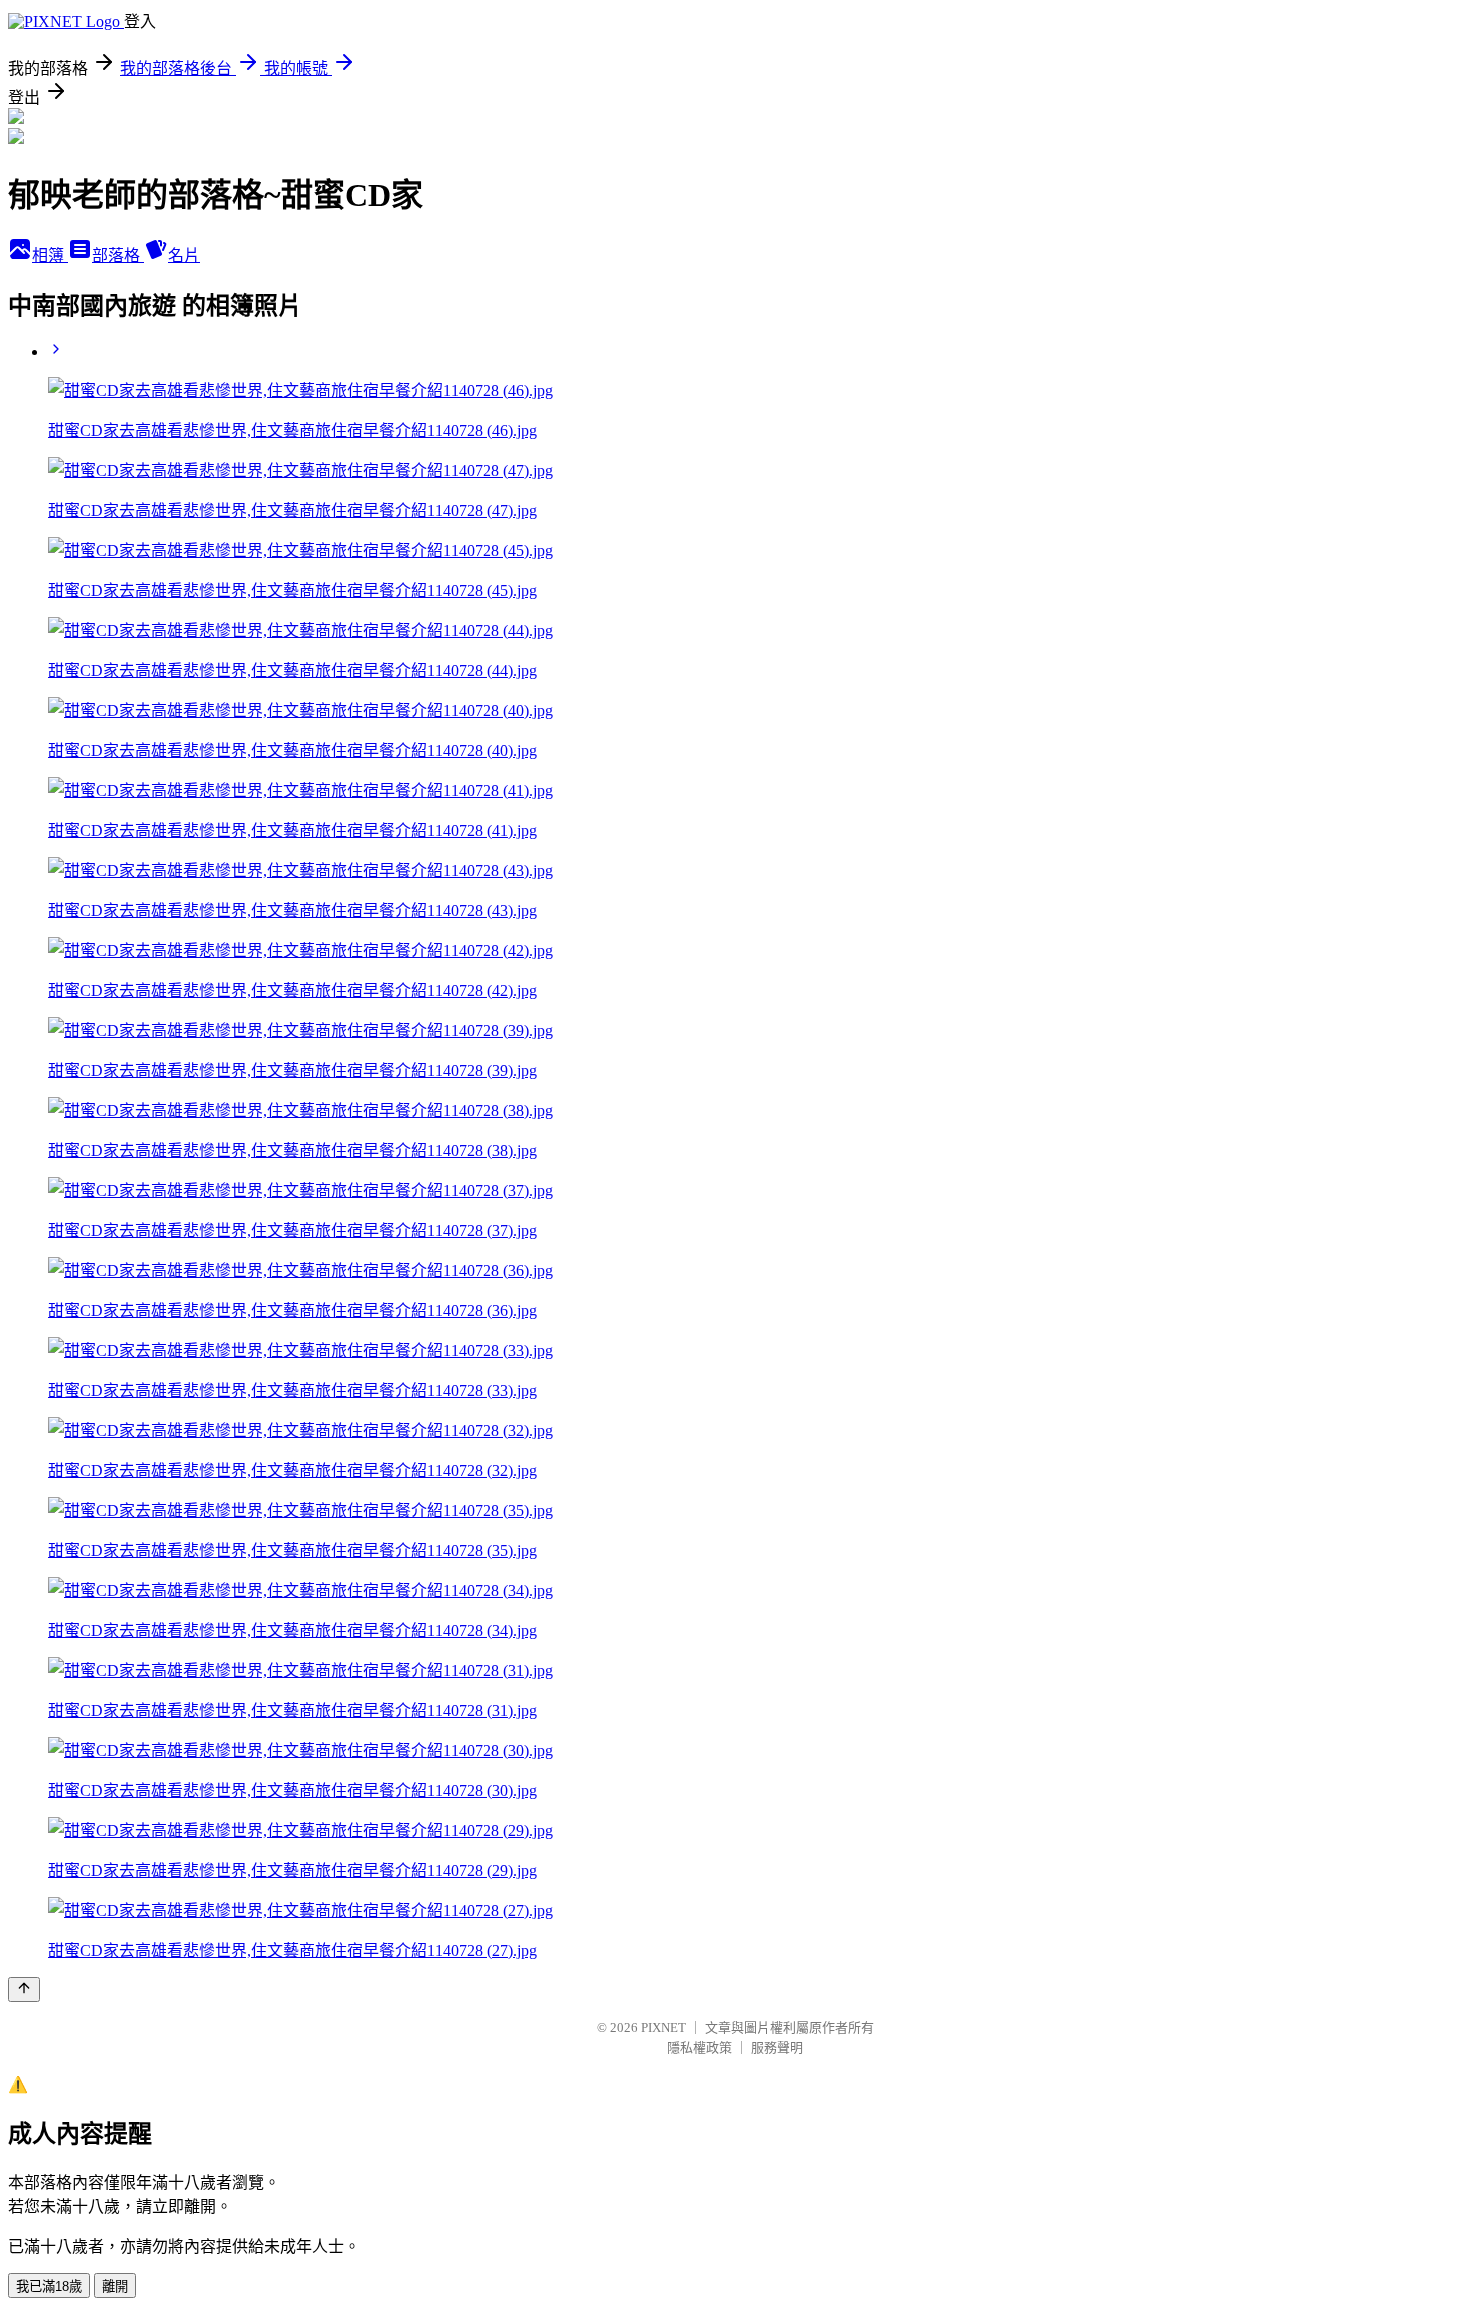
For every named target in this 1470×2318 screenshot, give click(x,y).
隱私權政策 (699, 2047)
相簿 (50, 255)
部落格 (118, 255)
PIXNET (663, 2027)
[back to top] (24, 1989)
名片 (184, 255)
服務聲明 (777, 2047)
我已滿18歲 (49, 2286)
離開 (115, 2286)
